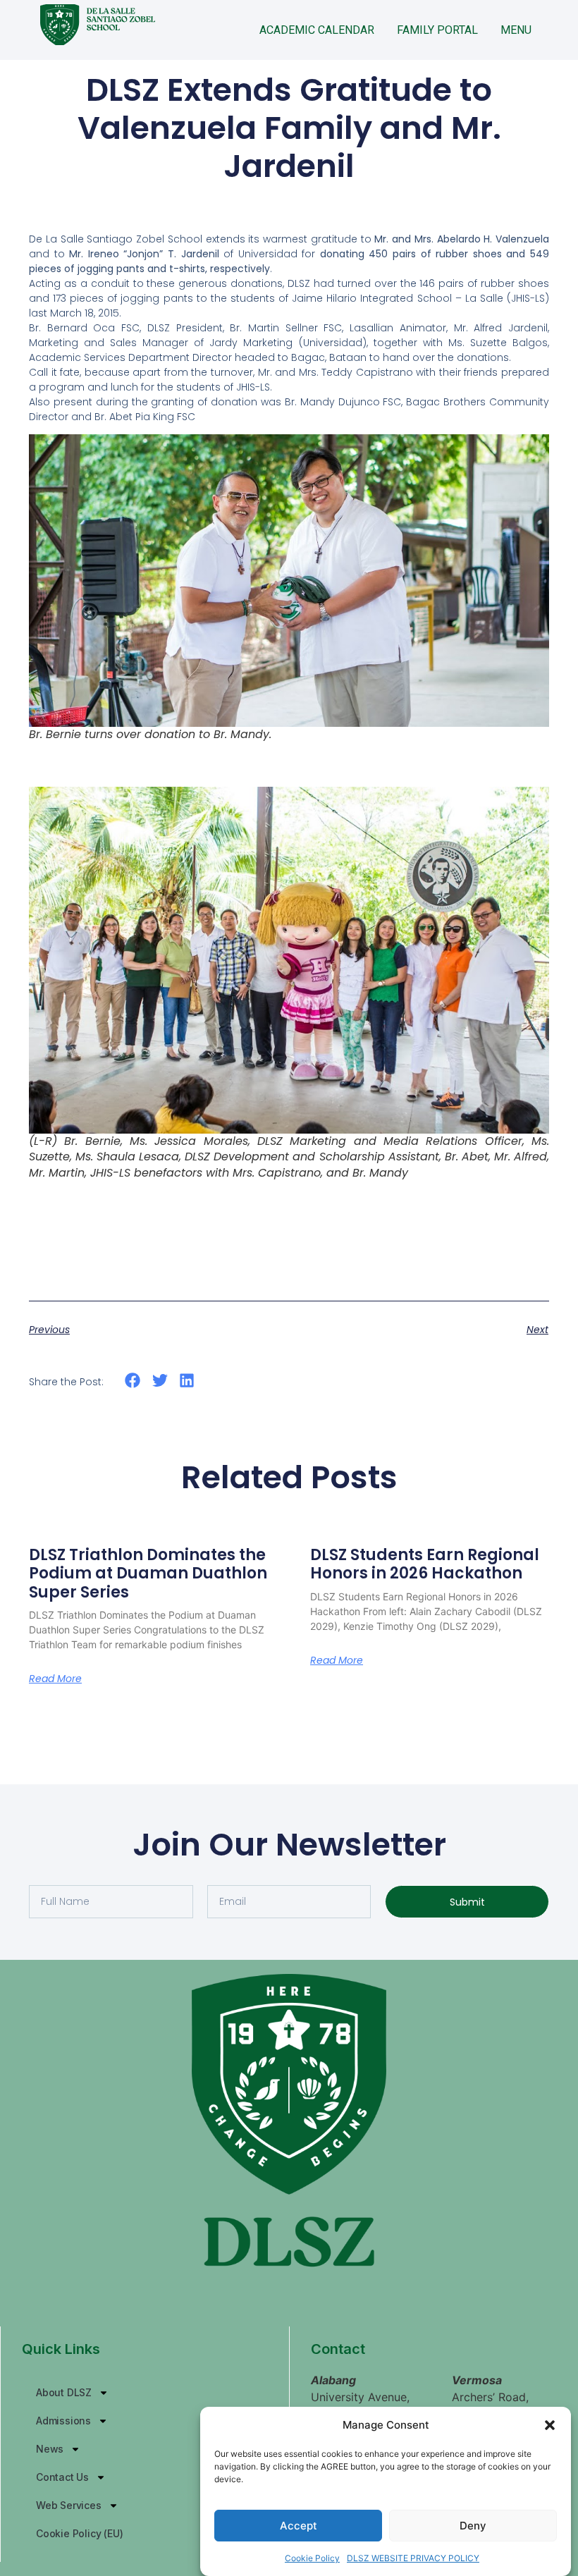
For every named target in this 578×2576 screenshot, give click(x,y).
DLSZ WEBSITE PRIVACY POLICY (413, 2558)
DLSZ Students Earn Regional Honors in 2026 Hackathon (425, 1564)
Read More (55, 1679)
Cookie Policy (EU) (79, 2533)
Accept (299, 2526)
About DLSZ (64, 2392)
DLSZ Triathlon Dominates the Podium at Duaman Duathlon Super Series (148, 1574)
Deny (473, 2526)
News (50, 2449)
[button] (550, 2425)
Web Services (69, 2505)
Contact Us (62, 2477)
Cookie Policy (312, 2558)
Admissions (63, 2421)
